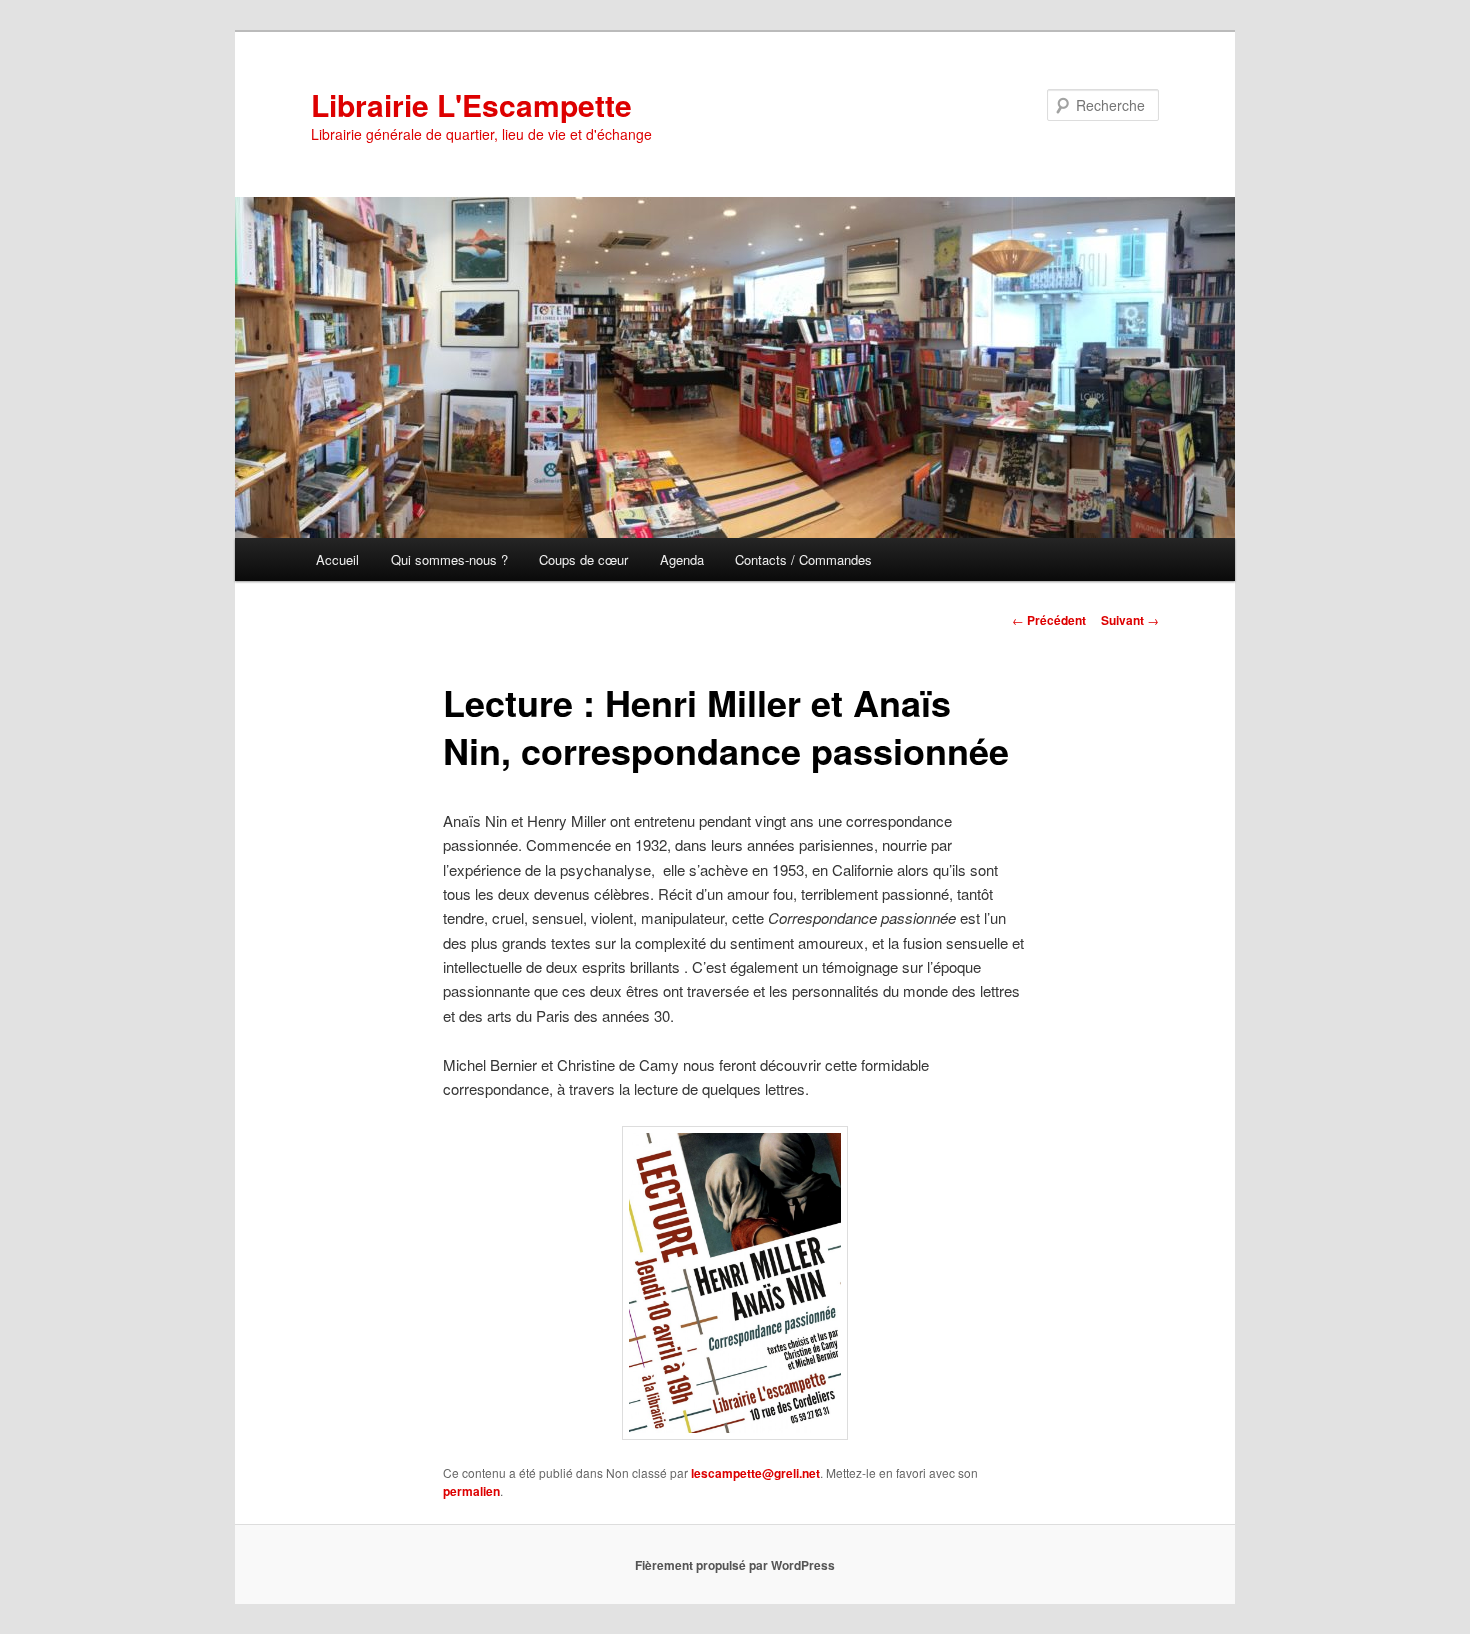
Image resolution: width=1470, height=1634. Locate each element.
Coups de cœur (583, 559)
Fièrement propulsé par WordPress (735, 1565)
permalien (471, 1491)
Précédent (1049, 620)
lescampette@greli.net (755, 1473)
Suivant (1130, 620)
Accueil (337, 559)
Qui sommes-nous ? (449, 559)
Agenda (682, 559)
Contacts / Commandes (803, 559)
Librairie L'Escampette (471, 104)
